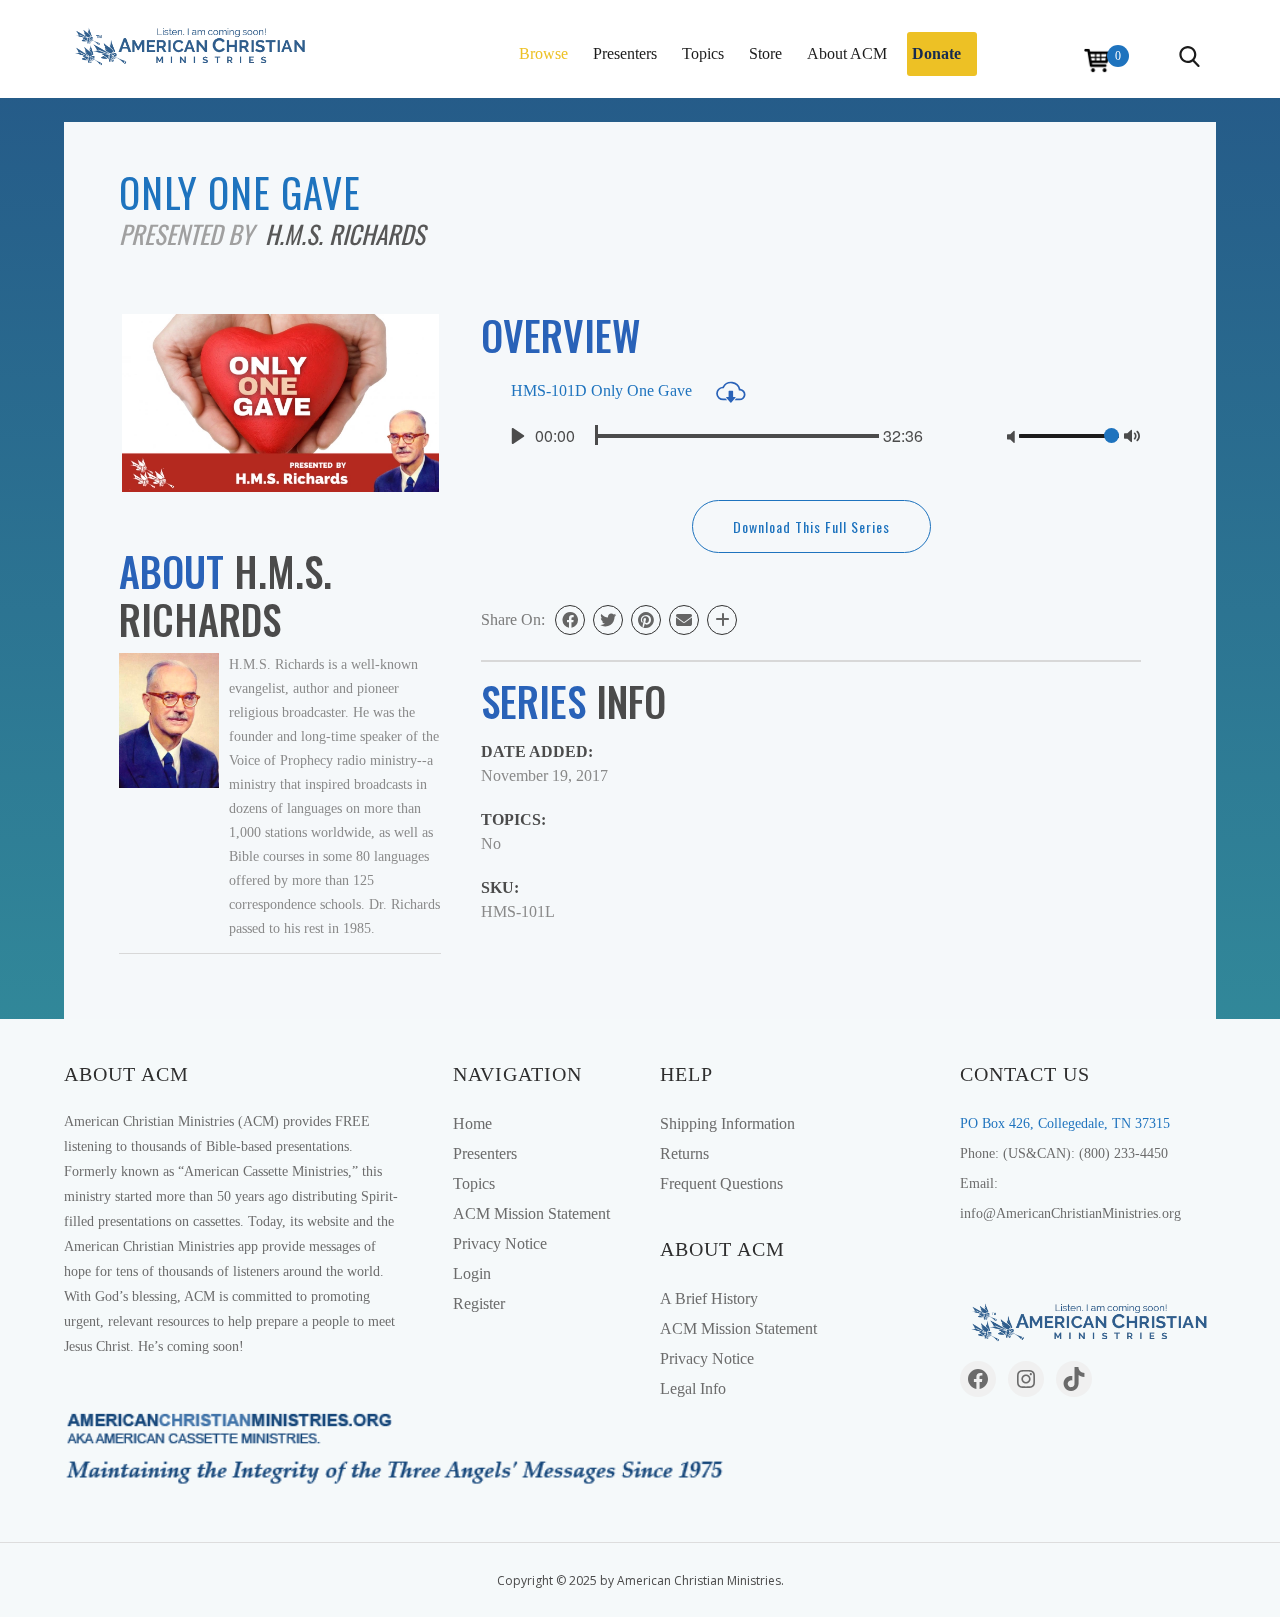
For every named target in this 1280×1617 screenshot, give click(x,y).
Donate (936, 53)
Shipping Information (727, 1123)
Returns (684, 1153)
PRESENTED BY (192, 233)
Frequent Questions (721, 1183)
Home (472, 1123)
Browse (543, 53)
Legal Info (693, 1388)
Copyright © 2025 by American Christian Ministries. (640, 1580)
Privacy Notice (500, 1243)
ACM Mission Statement (531, 1213)
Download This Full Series (811, 526)
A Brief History (709, 1298)
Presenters (625, 53)
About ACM (847, 53)
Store (765, 53)
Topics (703, 53)
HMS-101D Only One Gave (603, 390)
